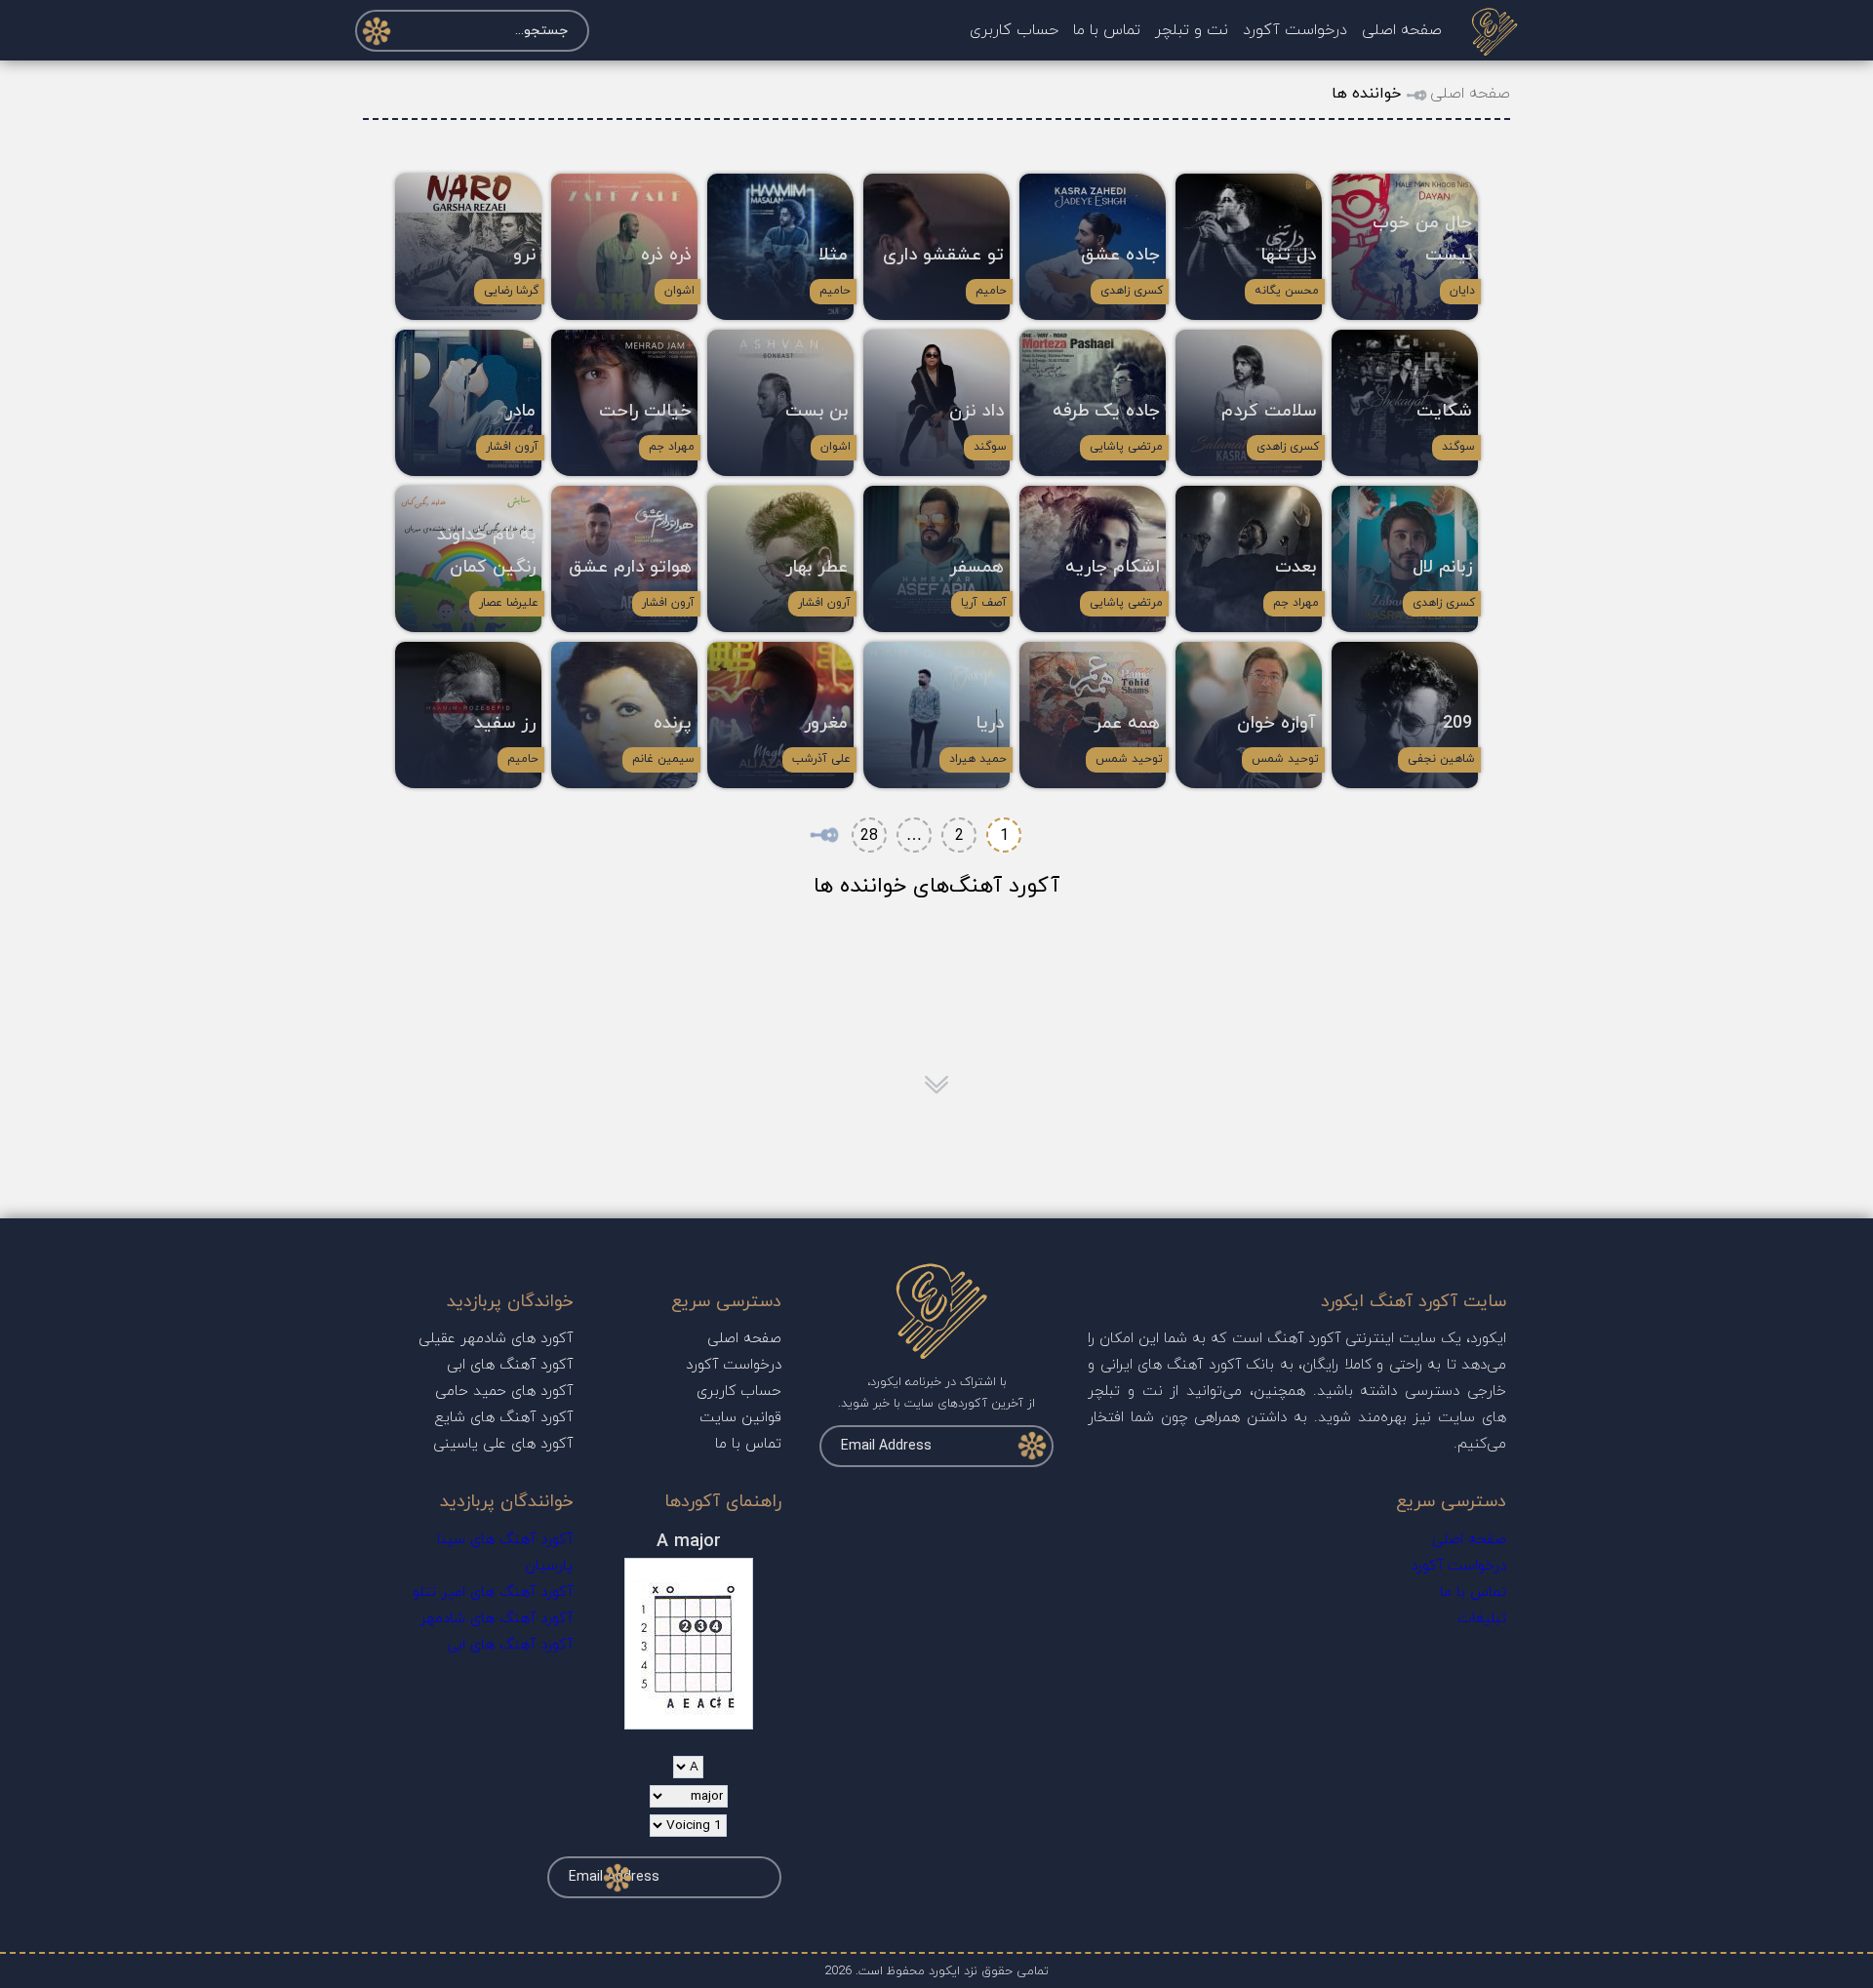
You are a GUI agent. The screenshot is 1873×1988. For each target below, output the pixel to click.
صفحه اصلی (1402, 30)
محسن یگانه (1287, 291)
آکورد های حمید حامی (504, 1392)
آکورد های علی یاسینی (503, 1444)
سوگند (1458, 447)
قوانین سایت (740, 1418)
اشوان (679, 291)
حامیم (991, 291)
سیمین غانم (663, 759)
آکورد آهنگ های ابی (510, 1365)
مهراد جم (672, 447)
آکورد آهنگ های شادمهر (496, 1619)
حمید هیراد (978, 759)
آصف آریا (984, 603)
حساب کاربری (1014, 30)
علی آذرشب (821, 759)
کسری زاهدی (1132, 291)
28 (869, 836)
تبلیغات (1482, 1619)
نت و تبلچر (1192, 30)
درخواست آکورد (1295, 30)
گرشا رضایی (511, 291)
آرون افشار (512, 447)
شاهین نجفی (1441, 759)
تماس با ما (1107, 30)
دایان (1462, 291)
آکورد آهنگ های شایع (504, 1418)
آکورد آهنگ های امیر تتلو (493, 1592)
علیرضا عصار (509, 603)
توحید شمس (1285, 759)
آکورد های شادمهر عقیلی (496, 1339)
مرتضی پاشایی (1126, 447)
